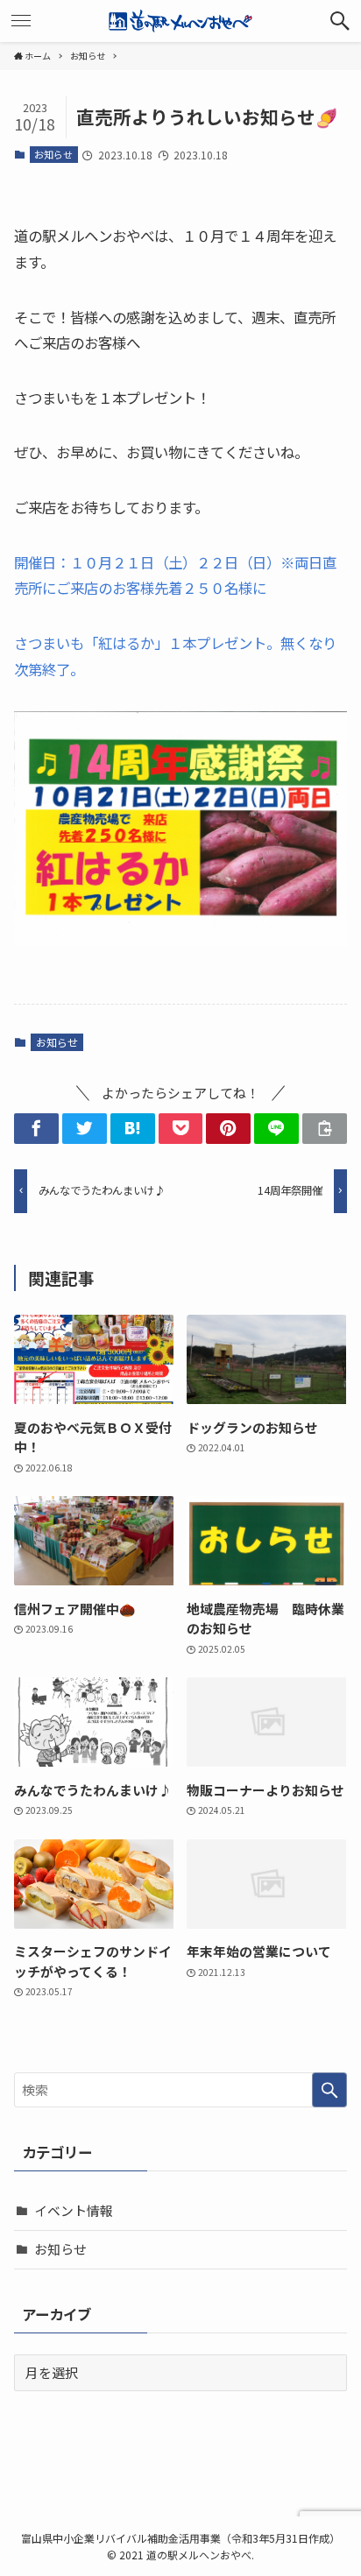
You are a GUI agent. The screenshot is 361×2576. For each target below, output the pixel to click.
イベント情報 (74, 2210)
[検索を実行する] (329, 2090)
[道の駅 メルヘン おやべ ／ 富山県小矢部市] (180, 21)
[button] (340, 21)
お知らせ (53, 154)
